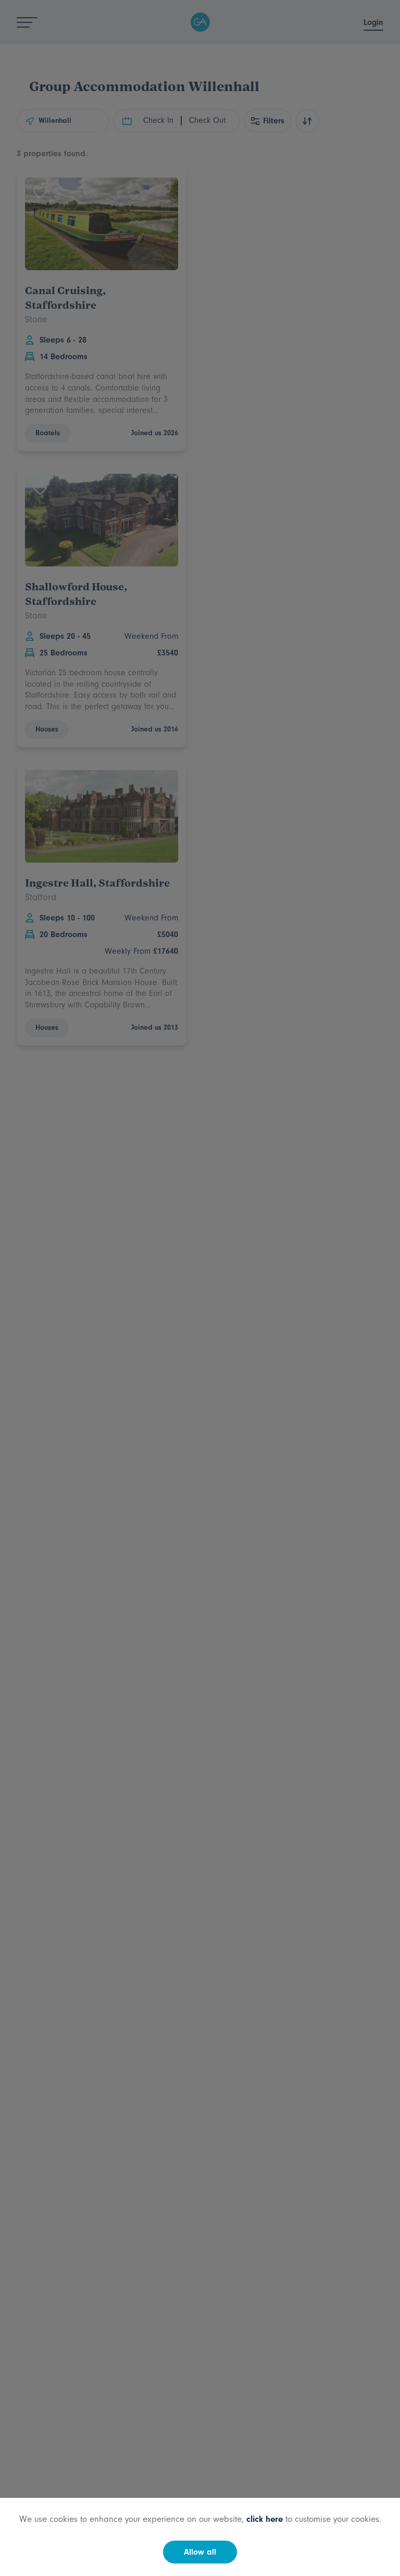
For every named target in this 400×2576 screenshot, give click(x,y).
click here (265, 2519)
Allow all (200, 2552)
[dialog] (200, 1288)
